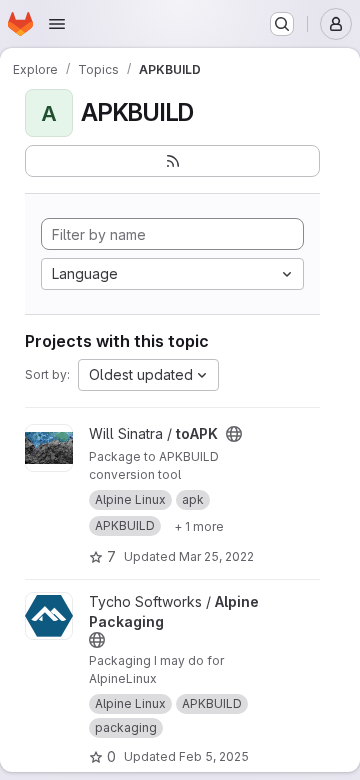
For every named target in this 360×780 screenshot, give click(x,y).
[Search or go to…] (282, 24)
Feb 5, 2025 (214, 756)
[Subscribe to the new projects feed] (172, 161)
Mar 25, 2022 (216, 556)
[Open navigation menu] (57, 24)
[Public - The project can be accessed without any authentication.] (234, 434)
